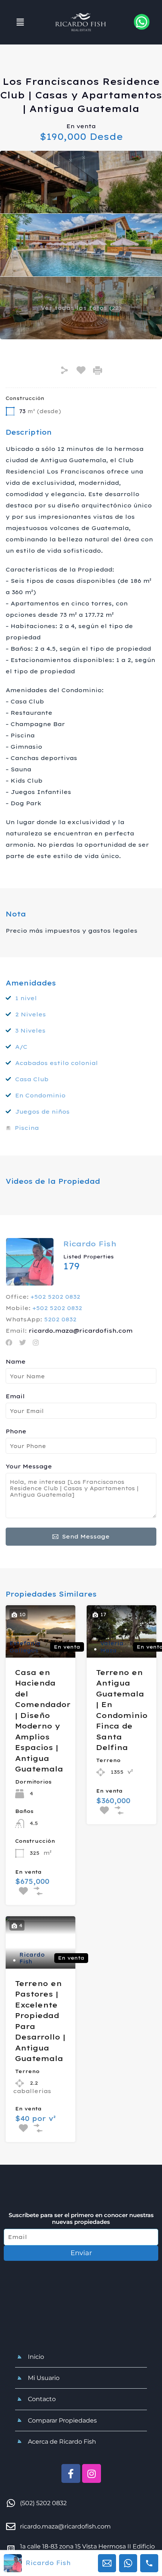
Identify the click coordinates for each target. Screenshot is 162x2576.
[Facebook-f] (71, 2473)
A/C (21, 1047)
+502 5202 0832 (55, 1297)
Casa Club (32, 1079)
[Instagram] (92, 2473)
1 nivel (26, 998)
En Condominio (40, 1095)
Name (16, 1362)
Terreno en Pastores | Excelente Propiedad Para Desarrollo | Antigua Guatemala (40, 2021)
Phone (16, 1431)
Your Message (29, 1467)
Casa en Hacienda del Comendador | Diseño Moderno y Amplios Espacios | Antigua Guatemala (43, 1721)
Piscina (27, 1128)
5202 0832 (60, 1319)
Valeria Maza (112, 1647)
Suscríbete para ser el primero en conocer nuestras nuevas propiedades (81, 2219)
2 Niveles (31, 1014)
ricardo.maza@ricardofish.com (81, 1331)
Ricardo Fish (90, 1244)
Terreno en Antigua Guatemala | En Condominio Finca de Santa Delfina (122, 1710)
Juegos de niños (42, 1112)
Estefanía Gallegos (25, 1647)
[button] (20, 22)
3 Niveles (30, 1031)
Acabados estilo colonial (57, 1063)
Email (15, 1396)
